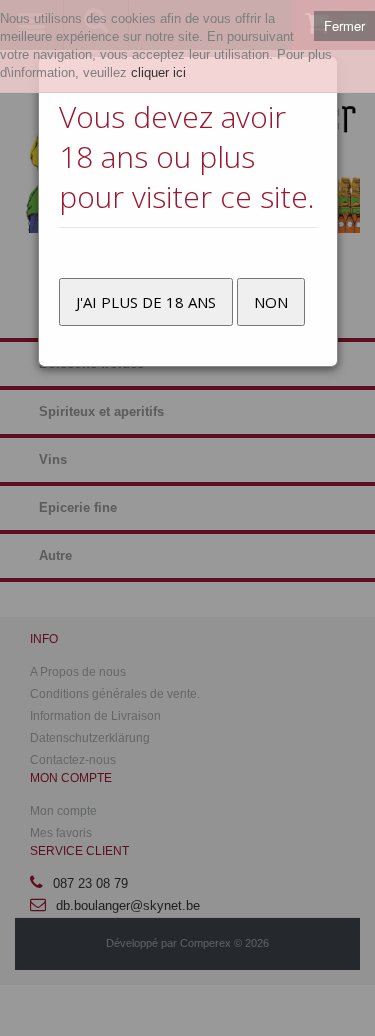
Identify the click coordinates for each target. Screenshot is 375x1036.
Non (271, 302)
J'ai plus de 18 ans (146, 302)
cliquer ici (158, 72)
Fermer (344, 25)
